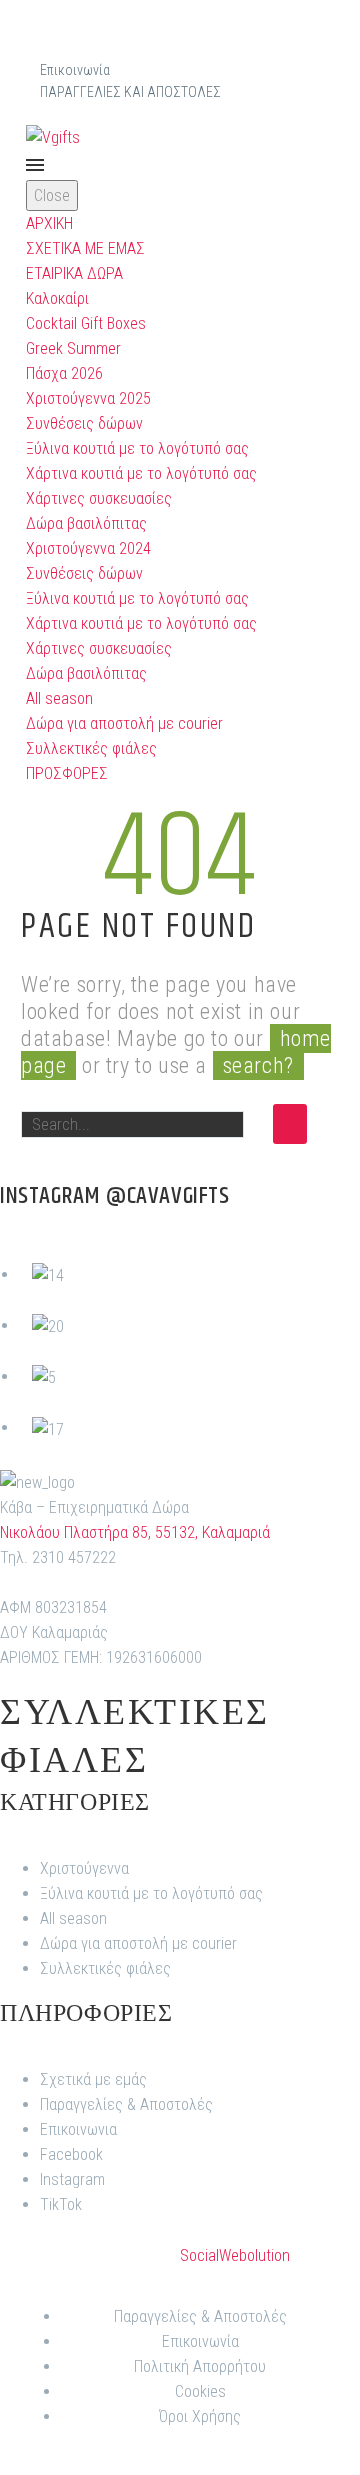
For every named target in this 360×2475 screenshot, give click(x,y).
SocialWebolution (235, 2255)
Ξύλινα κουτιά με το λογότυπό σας (137, 448)
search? (258, 1065)
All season (59, 698)
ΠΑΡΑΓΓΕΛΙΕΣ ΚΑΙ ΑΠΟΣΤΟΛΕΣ (130, 92)
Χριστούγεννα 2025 (88, 398)
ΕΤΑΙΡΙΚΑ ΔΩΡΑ (74, 273)
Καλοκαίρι (57, 298)
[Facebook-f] (155, 35)
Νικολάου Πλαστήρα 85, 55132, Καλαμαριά (135, 1532)
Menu (35, 165)
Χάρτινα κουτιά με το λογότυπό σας (141, 473)
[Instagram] (205, 35)
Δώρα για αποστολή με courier (124, 723)
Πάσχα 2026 (64, 373)
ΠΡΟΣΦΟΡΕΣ (67, 773)
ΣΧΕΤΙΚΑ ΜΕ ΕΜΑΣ (85, 248)
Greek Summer (73, 348)
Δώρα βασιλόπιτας (86, 523)
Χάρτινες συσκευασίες (99, 498)
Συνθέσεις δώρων (84, 423)
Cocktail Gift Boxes (86, 323)
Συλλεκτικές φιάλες (91, 748)
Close (52, 195)
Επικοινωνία (75, 70)
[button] (322, 137)
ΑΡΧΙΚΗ (49, 223)
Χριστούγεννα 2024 (88, 548)
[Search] (290, 1124)
